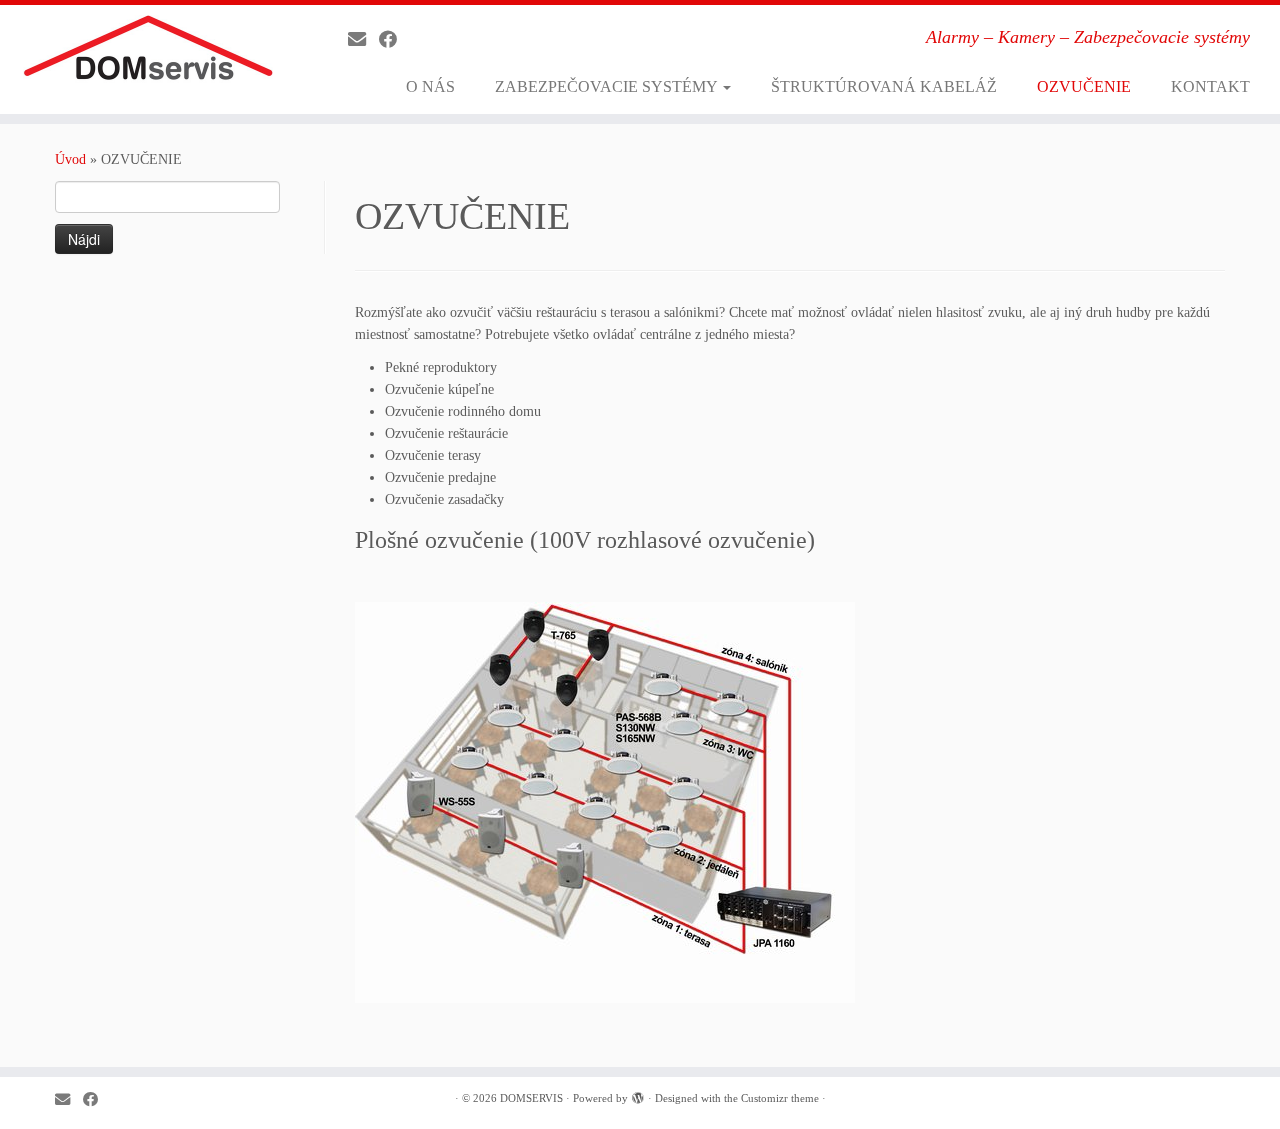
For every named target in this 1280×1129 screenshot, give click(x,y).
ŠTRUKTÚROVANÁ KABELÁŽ (884, 86)
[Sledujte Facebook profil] (394, 40)
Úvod (70, 159)
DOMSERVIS (531, 1098)
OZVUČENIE (1084, 86)
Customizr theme (780, 1098)
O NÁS (430, 86)
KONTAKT (1210, 86)
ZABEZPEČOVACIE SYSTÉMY (608, 86)
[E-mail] (363, 40)
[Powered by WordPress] (638, 1095)
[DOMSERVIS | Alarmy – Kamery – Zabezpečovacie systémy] (147, 54)
